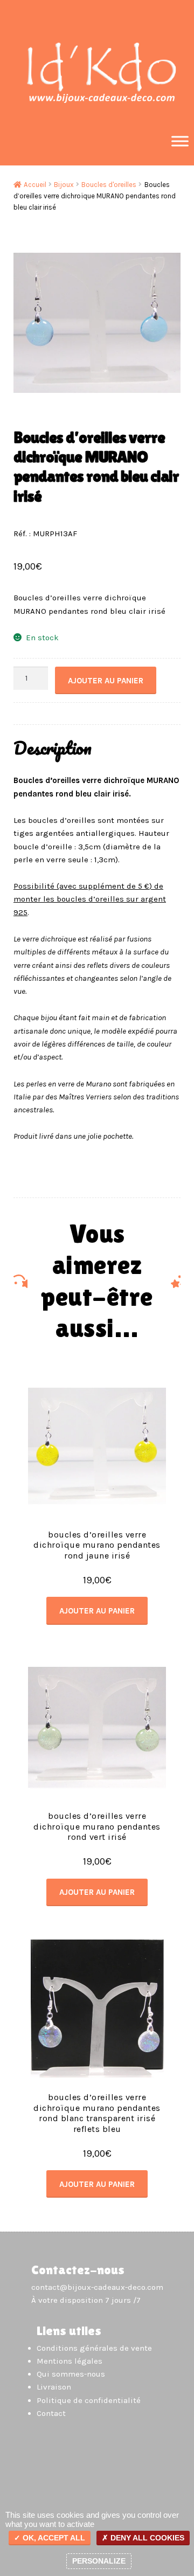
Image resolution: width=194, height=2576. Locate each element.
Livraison (54, 2387)
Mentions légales (70, 2361)
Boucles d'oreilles (109, 185)
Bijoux (64, 185)
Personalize (99, 2561)
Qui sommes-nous (71, 2374)
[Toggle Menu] (180, 141)
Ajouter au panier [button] (97, 1611)
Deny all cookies (146, 2538)
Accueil (35, 185)
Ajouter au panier (106, 681)
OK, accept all (53, 2538)
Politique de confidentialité (89, 2400)
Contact (51, 2413)
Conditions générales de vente (94, 2348)
